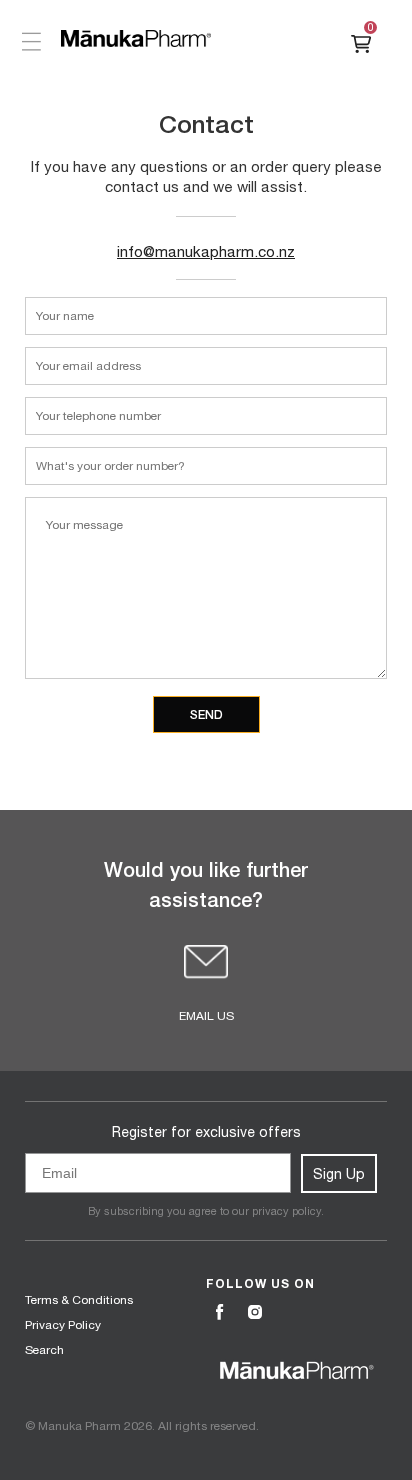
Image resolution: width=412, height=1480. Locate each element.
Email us (206, 1016)
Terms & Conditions (79, 1300)
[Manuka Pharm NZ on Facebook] (222, 1313)
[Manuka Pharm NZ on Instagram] (257, 1313)
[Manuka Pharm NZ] (136, 38)
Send (206, 714)
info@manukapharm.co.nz (206, 251)
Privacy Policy (63, 1325)
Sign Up (339, 1174)
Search (44, 1350)
